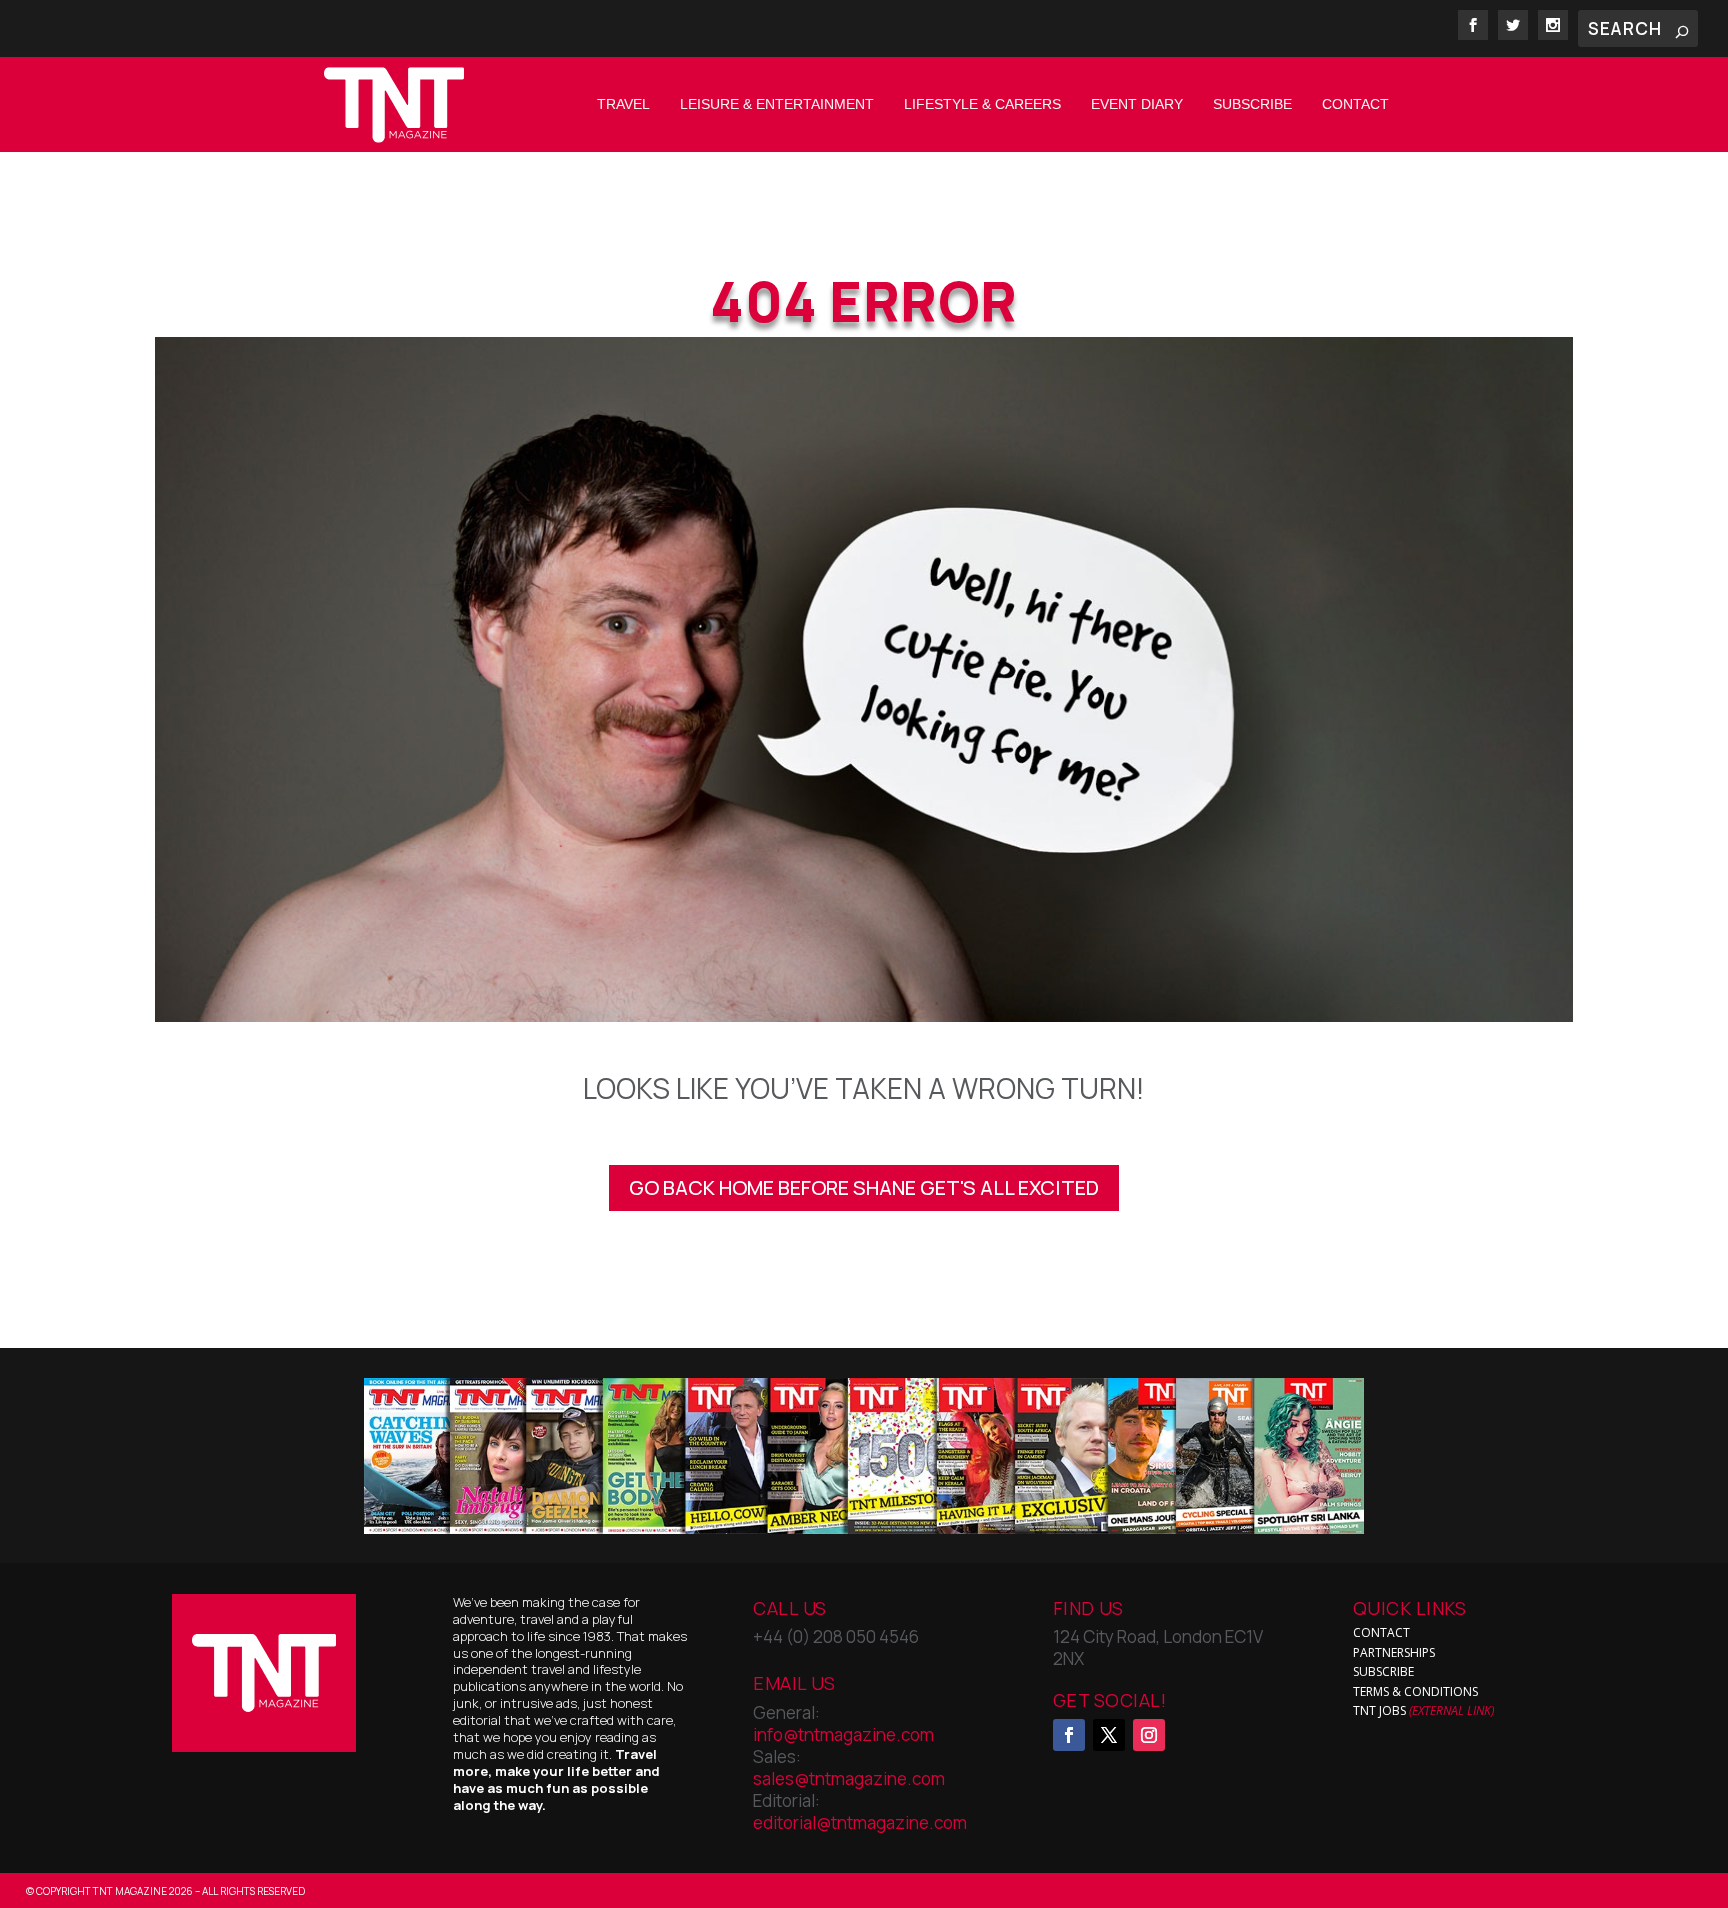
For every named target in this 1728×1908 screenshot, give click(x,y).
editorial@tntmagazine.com (860, 1822)
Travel (623, 104)
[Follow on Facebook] (1069, 1735)
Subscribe (1252, 104)
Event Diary (1137, 104)
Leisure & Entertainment (777, 104)
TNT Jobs (1379, 1710)
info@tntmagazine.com (843, 1734)
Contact (1355, 104)
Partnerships (1394, 1652)
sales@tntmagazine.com (849, 1778)
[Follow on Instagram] (1149, 1735)
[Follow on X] (1109, 1735)
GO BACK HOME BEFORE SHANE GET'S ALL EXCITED (864, 1187)
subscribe (1383, 1671)
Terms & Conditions (1415, 1691)
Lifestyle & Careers (982, 104)
